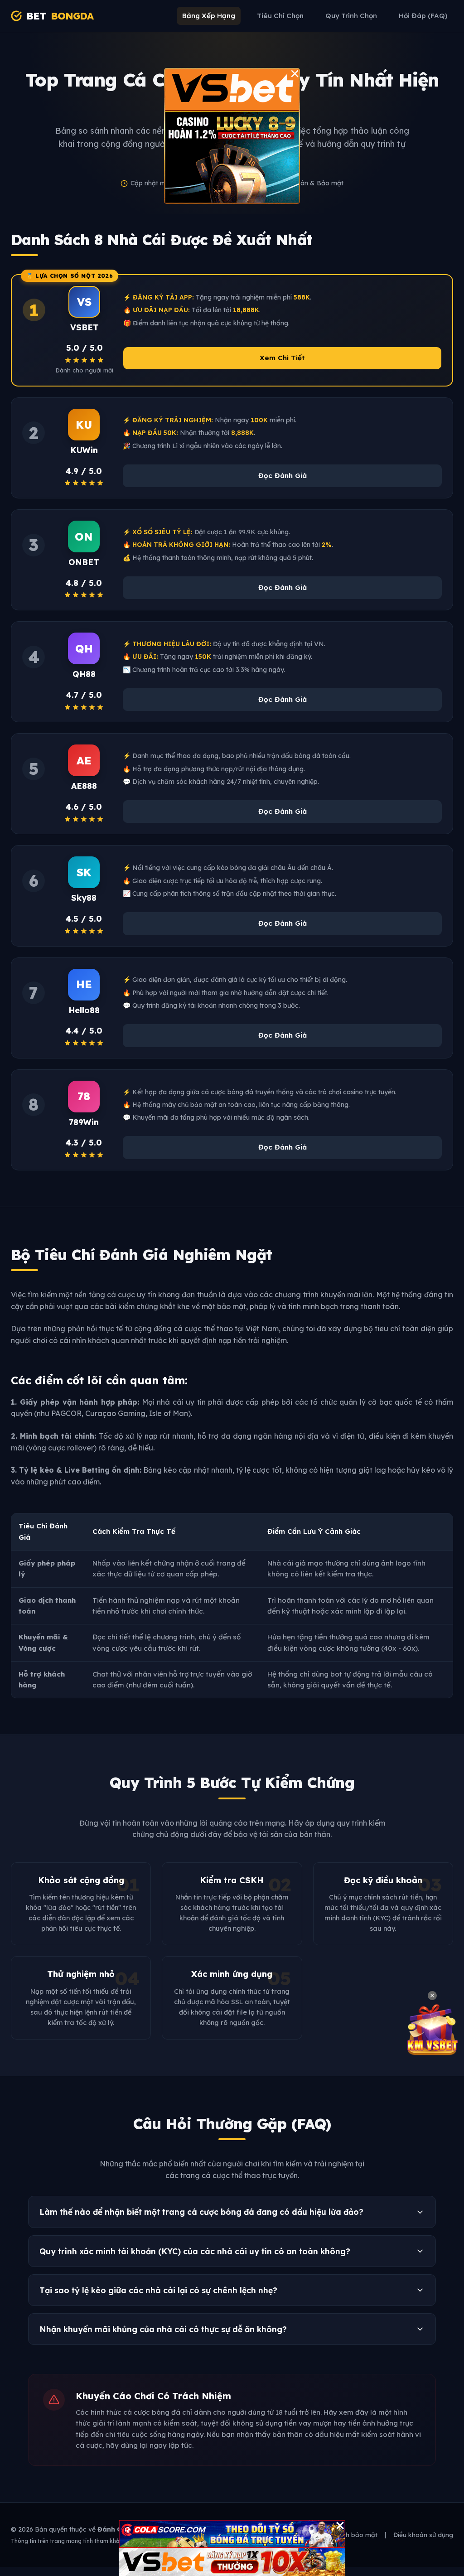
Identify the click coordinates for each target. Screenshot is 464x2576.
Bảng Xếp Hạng (209, 16)
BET (60, 16)
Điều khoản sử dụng (423, 2535)
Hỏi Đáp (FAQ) (423, 16)
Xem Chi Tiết (282, 358)
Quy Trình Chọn (351, 16)
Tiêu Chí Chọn (280, 16)
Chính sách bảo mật (347, 2535)
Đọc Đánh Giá (283, 476)
